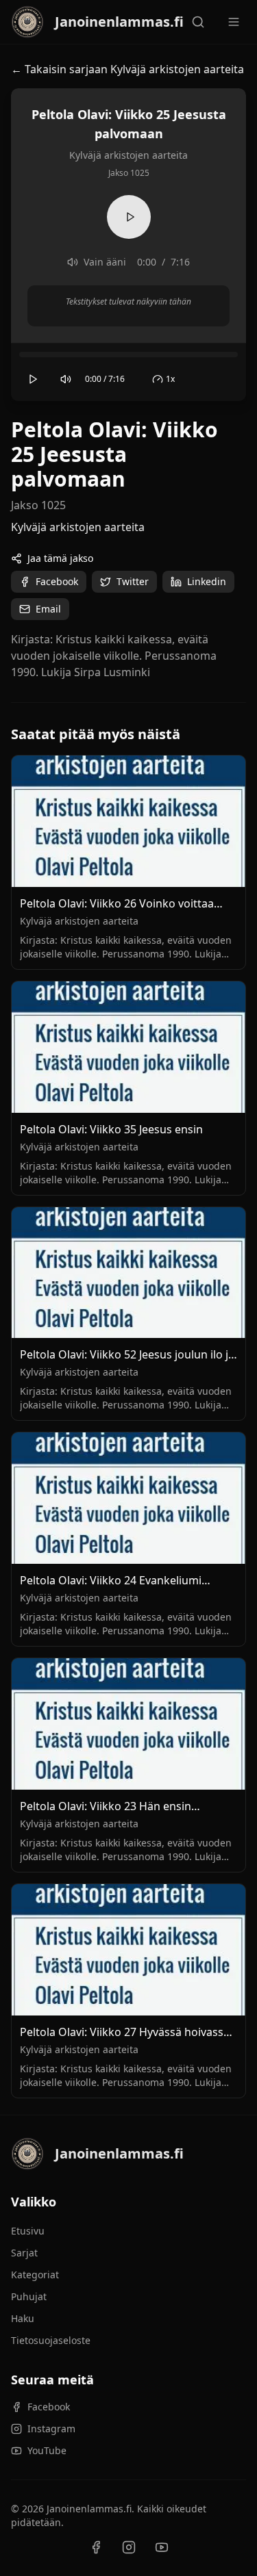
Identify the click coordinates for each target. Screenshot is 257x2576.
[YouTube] (162, 2547)
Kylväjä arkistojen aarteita (78, 527)
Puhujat (29, 2296)
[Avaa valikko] (234, 22)
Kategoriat (35, 2275)
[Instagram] (129, 2547)
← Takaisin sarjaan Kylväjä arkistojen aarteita (127, 69)
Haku (23, 2318)
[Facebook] (96, 2547)
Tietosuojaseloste (51, 2340)
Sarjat (24, 2253)
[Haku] (198, 22)
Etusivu (28, 2231)
